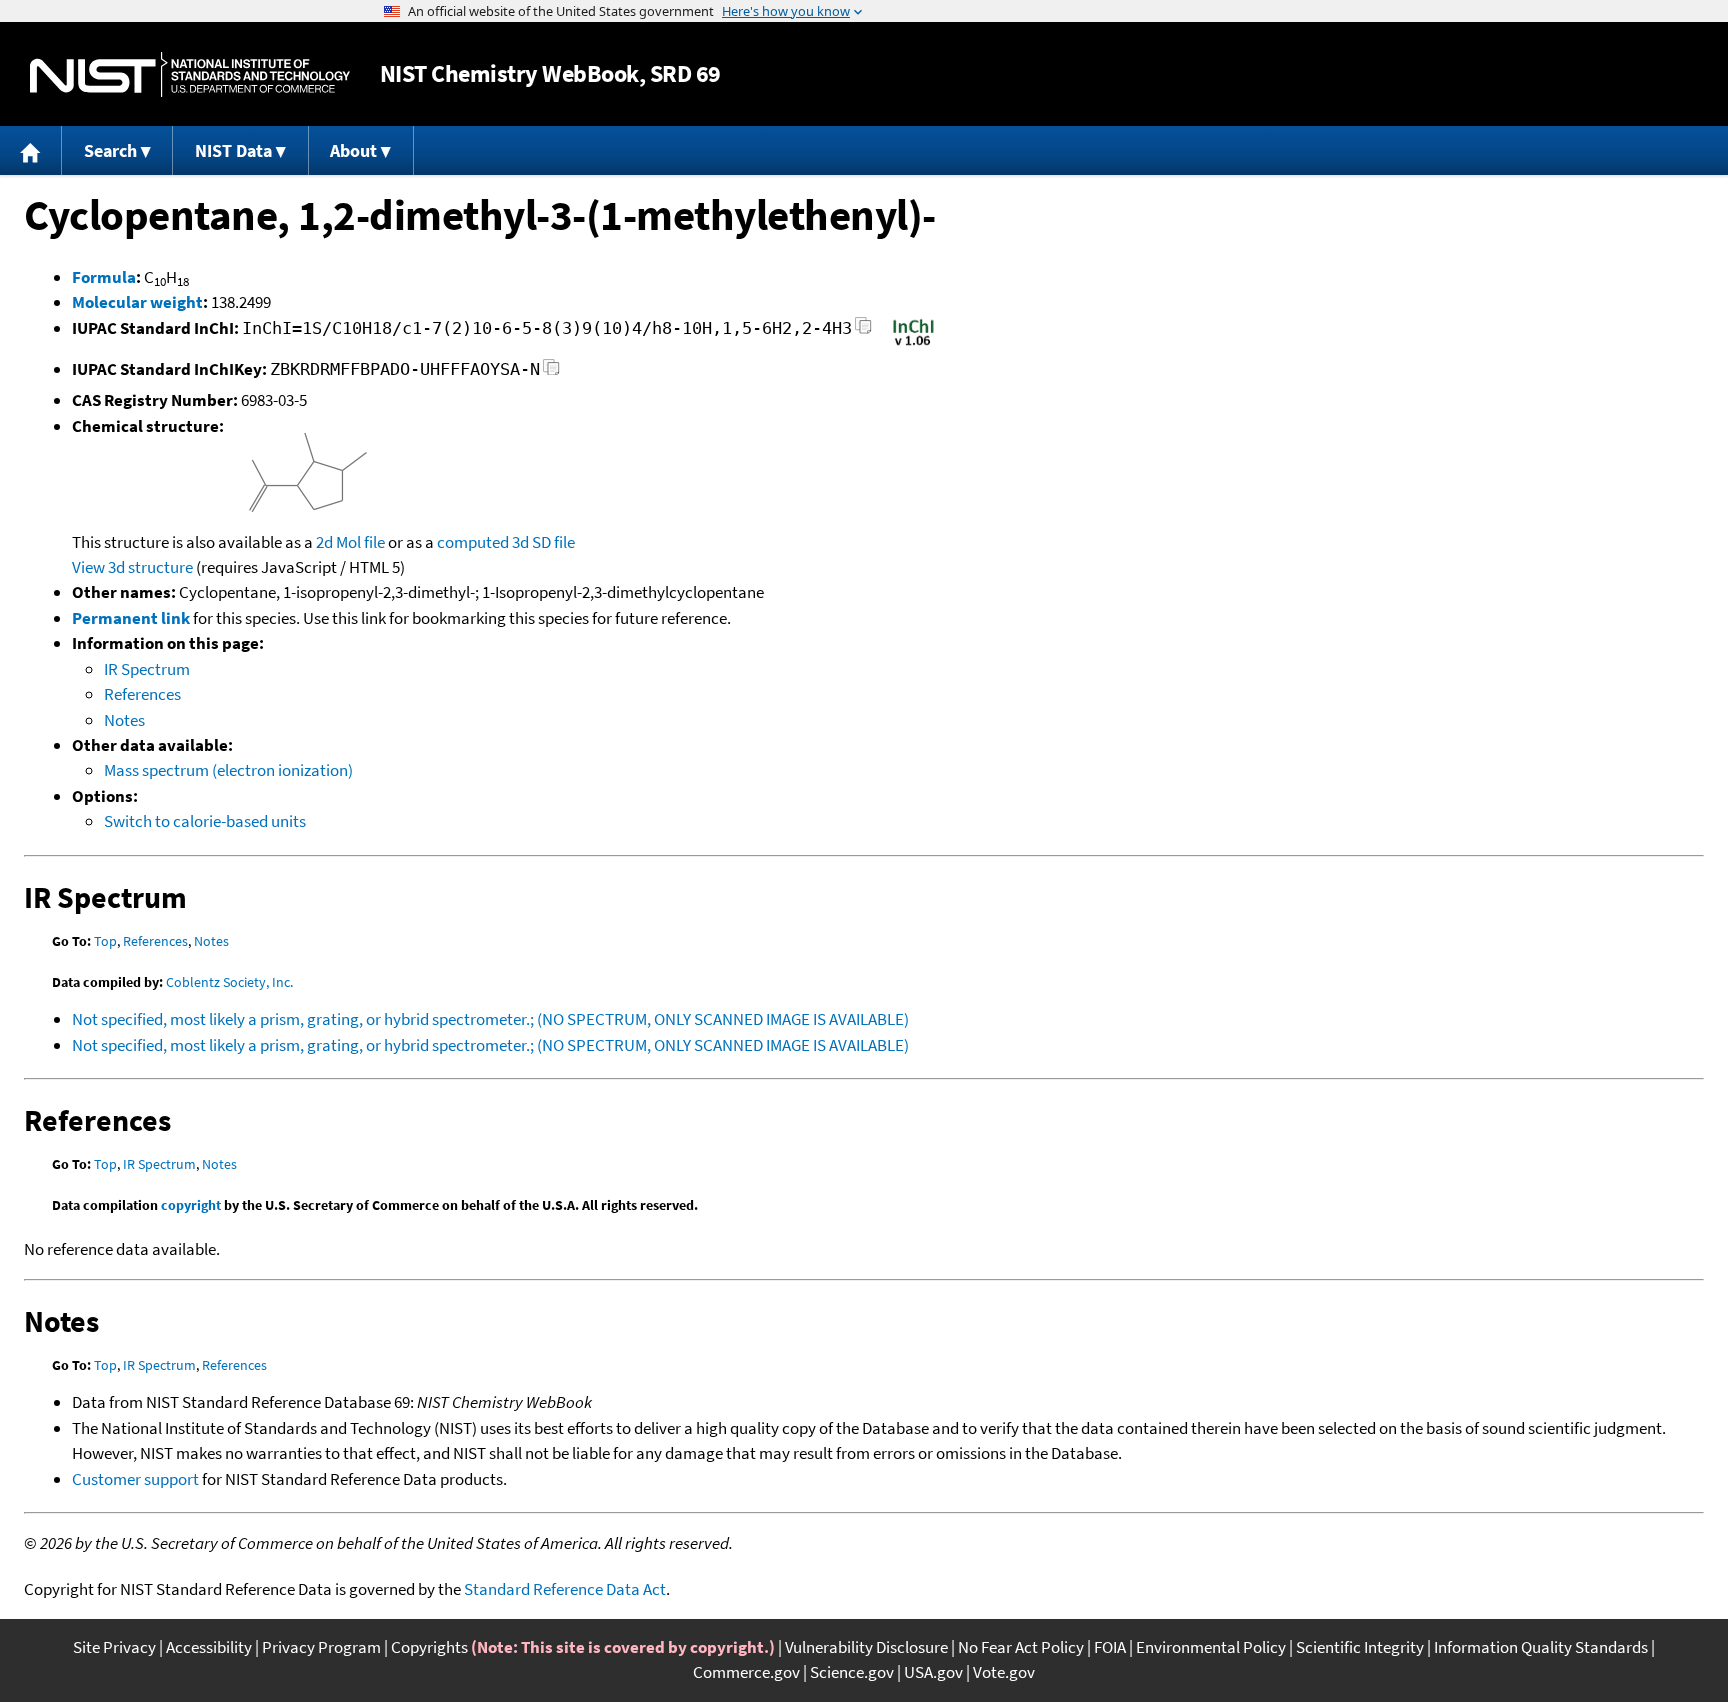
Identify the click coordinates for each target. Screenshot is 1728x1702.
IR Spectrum (147, 669)
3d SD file (543, 542)
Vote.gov (1004, 1672)
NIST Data (233, 150)
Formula (104, 277)
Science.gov (852, 1672)
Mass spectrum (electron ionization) (228, 770)
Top (105, 941)
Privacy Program (321, 1647)
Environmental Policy (1211, 1647)
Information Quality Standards (1541, 1647)
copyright (191, 1205)
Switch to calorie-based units (205, 821)
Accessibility (209, 1647)
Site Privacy (114, 1647)
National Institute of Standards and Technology (190, 74)
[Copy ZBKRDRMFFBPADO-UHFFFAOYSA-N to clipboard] (551, 372)
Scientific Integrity (1360, 1647)
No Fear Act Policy (1021, 1647)
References (142, 694)
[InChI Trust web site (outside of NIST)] (913, 344)
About (353, 150)
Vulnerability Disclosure (866, 1647)
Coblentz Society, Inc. (229, 982)
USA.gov (933, 1672)
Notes (124, 720)
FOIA (1110, 1647)
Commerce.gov (746, 1672)
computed (473, 542)
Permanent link (131, 618)
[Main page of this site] (31, 150)
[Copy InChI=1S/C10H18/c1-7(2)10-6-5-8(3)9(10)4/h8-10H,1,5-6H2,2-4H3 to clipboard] (863, 331)
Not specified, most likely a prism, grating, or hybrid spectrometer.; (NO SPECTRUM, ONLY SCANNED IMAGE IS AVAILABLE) (490, 1019)
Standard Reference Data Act (565, 1589)
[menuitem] (31, 150)
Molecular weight (137, 302)
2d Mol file (350, 542)
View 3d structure (132, 567)
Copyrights (429, 1647)
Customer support (135, 1479)
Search (110, 150)
